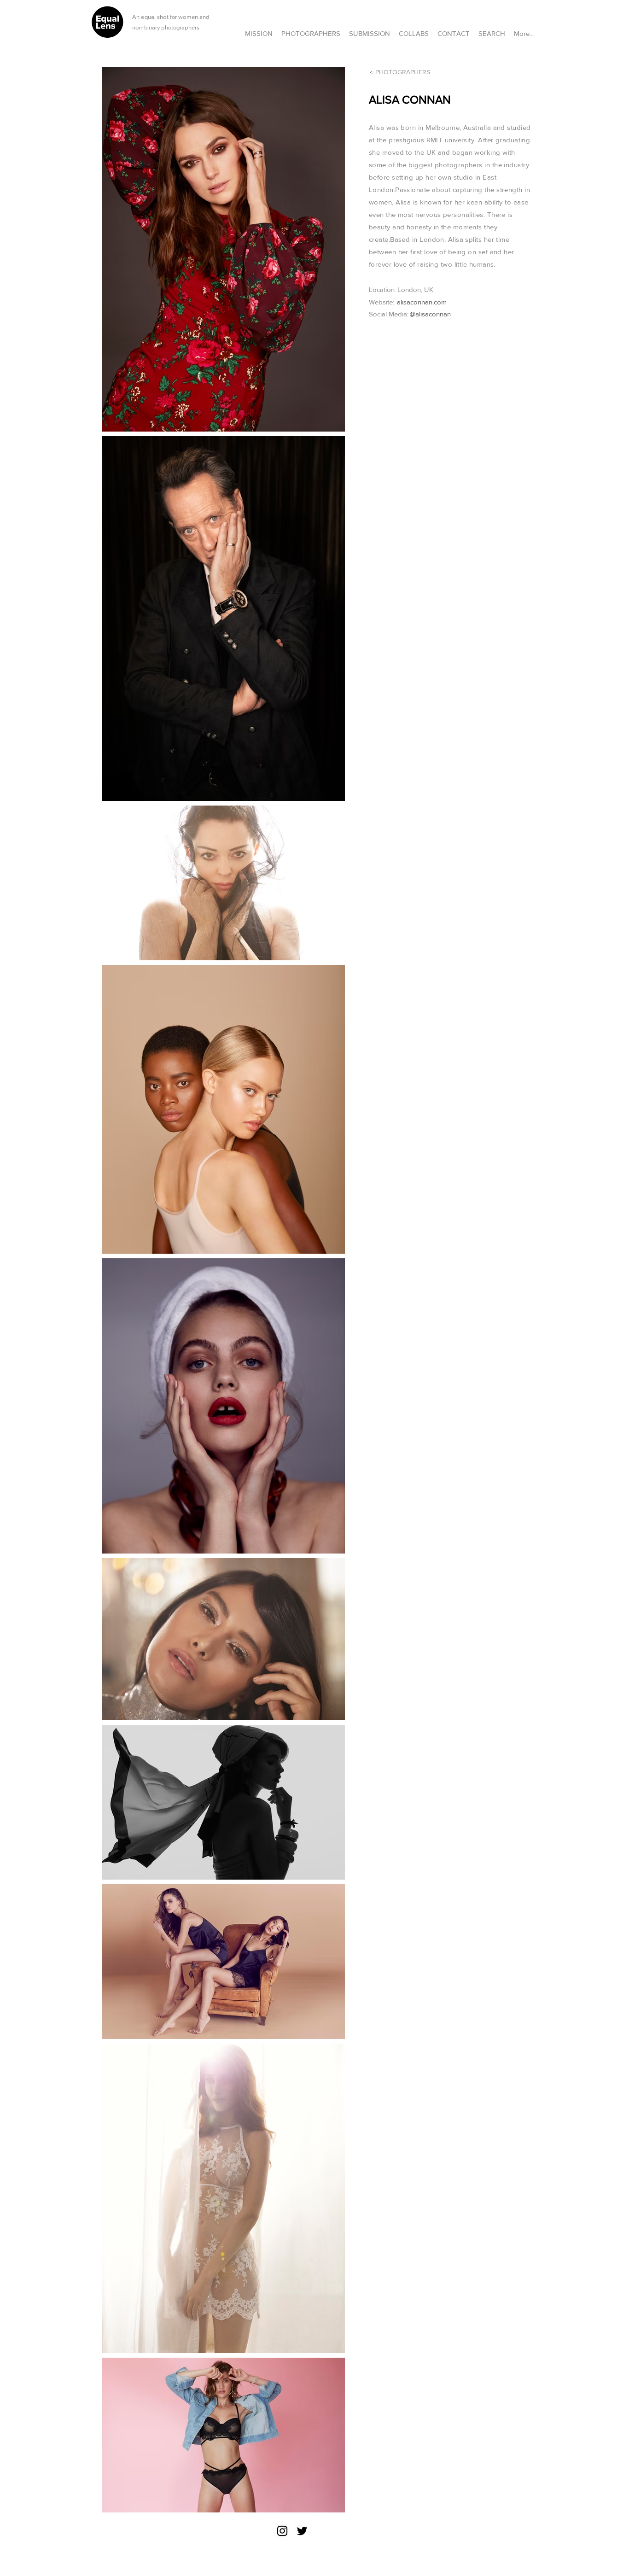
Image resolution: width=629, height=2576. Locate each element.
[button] (414, 29)
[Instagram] (282, 2531)
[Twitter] (302, 2531)
